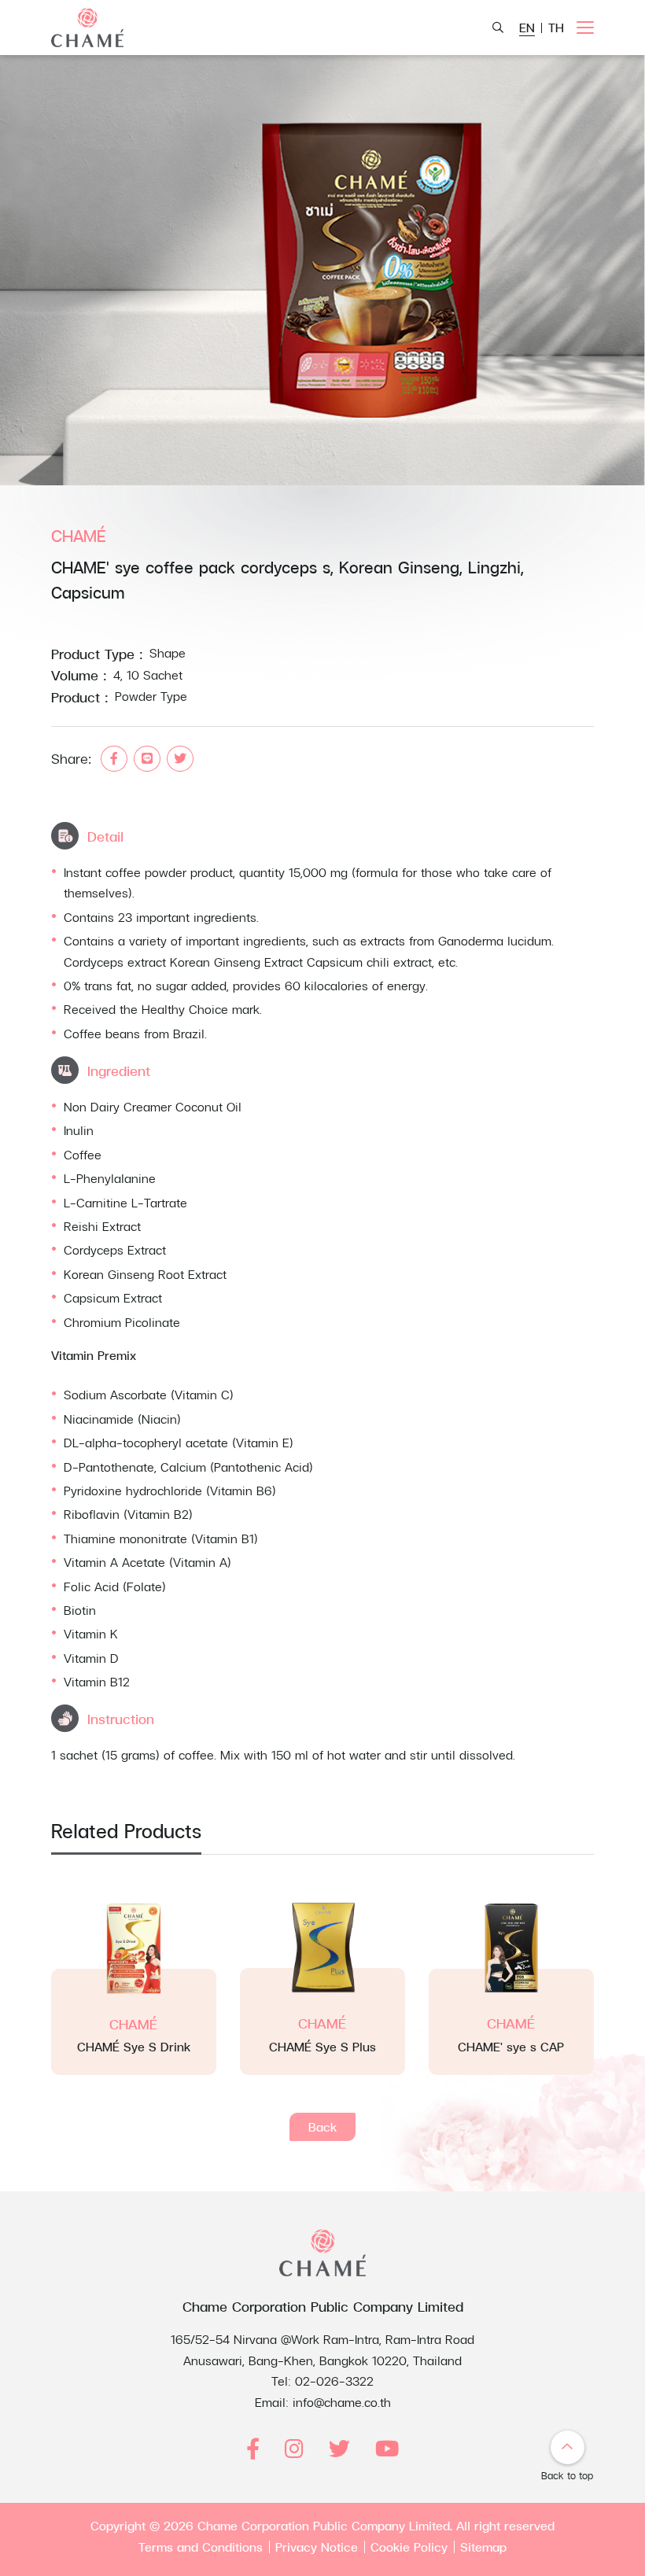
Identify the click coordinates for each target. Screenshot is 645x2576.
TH (556, 27)
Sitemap (483, 2547)
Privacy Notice (317, 2547)
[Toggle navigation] (585, 28)
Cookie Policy (409, 2547)
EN (527, 27)
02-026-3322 (334, 2381)
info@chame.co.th (342, 2402)
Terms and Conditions (201, 2547)
